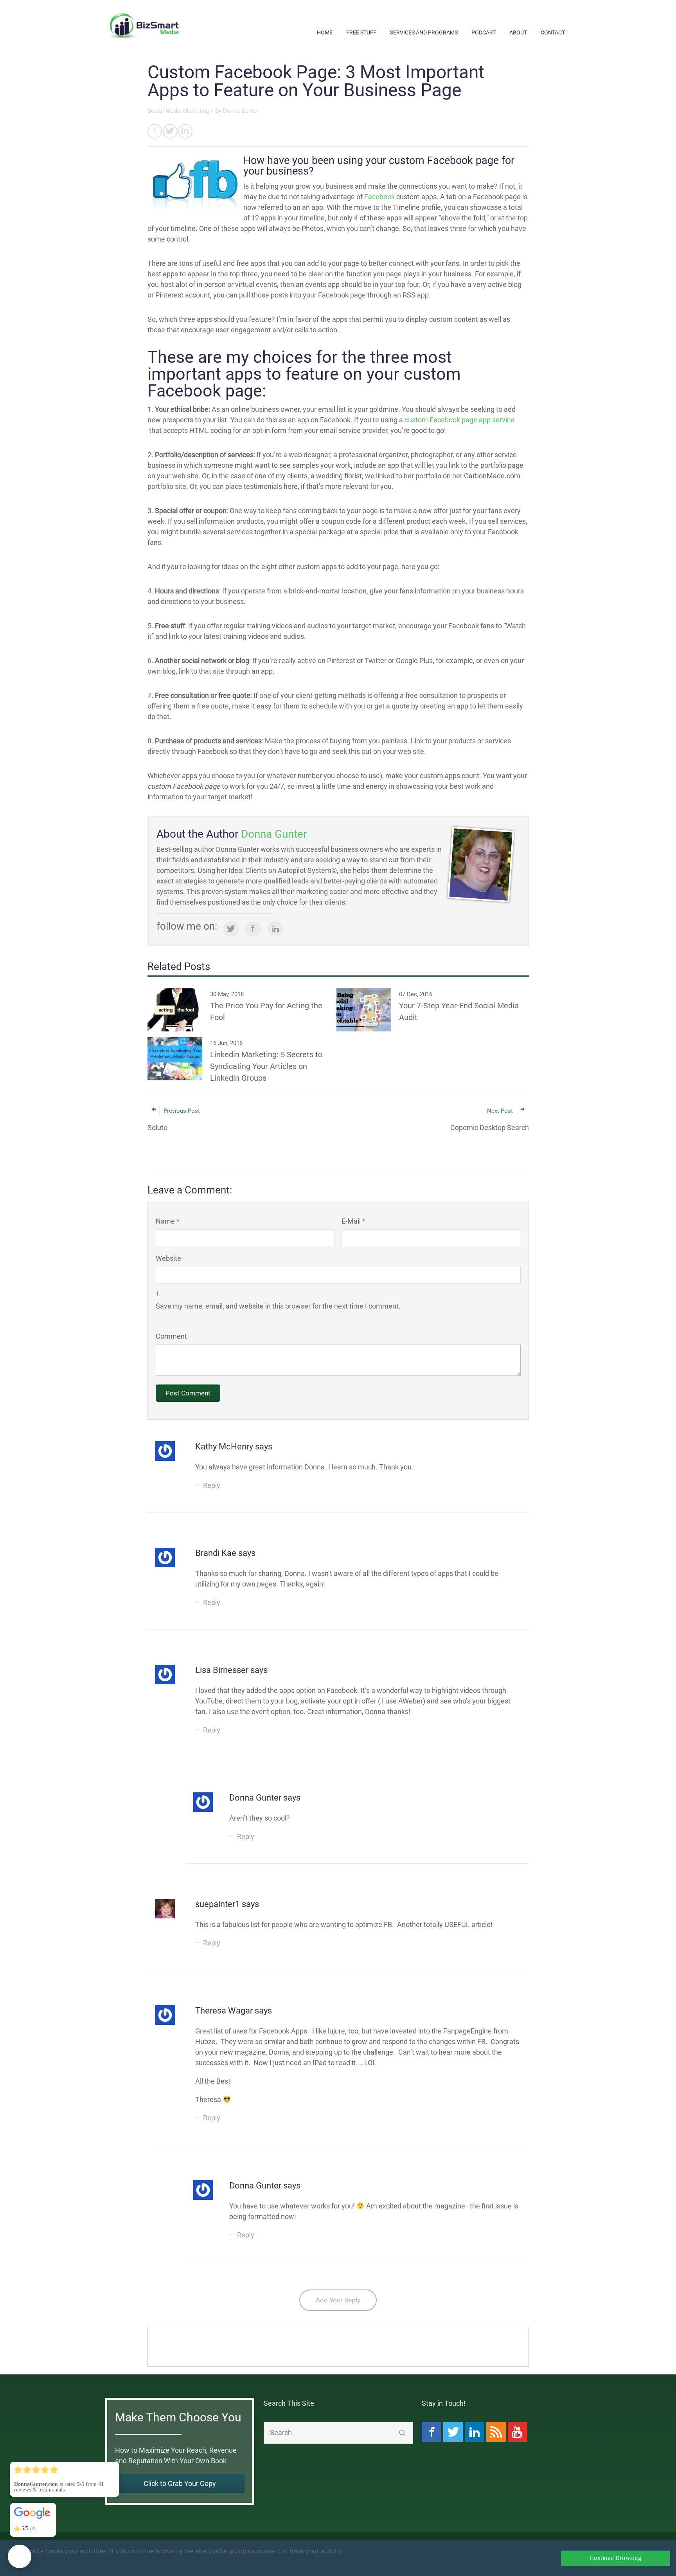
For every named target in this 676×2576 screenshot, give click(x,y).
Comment (171, 1336)
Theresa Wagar (225, 2011)
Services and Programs (424, 32)
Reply (212, 1485)
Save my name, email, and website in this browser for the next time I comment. (278, 1306)
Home (325, 32)
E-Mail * (353, 1221)
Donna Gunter (241, 111)
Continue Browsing (616, 2558)
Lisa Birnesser (223, 1670)
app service (459, 420)
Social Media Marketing (178, 111)
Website (168, 1258)
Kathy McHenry (225, 1447)
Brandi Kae (217, 1553)
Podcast (484, 32)
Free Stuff (361, 32)
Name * (168, 1221)
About (518, 32)
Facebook (379, 197)
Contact (553, 32)
